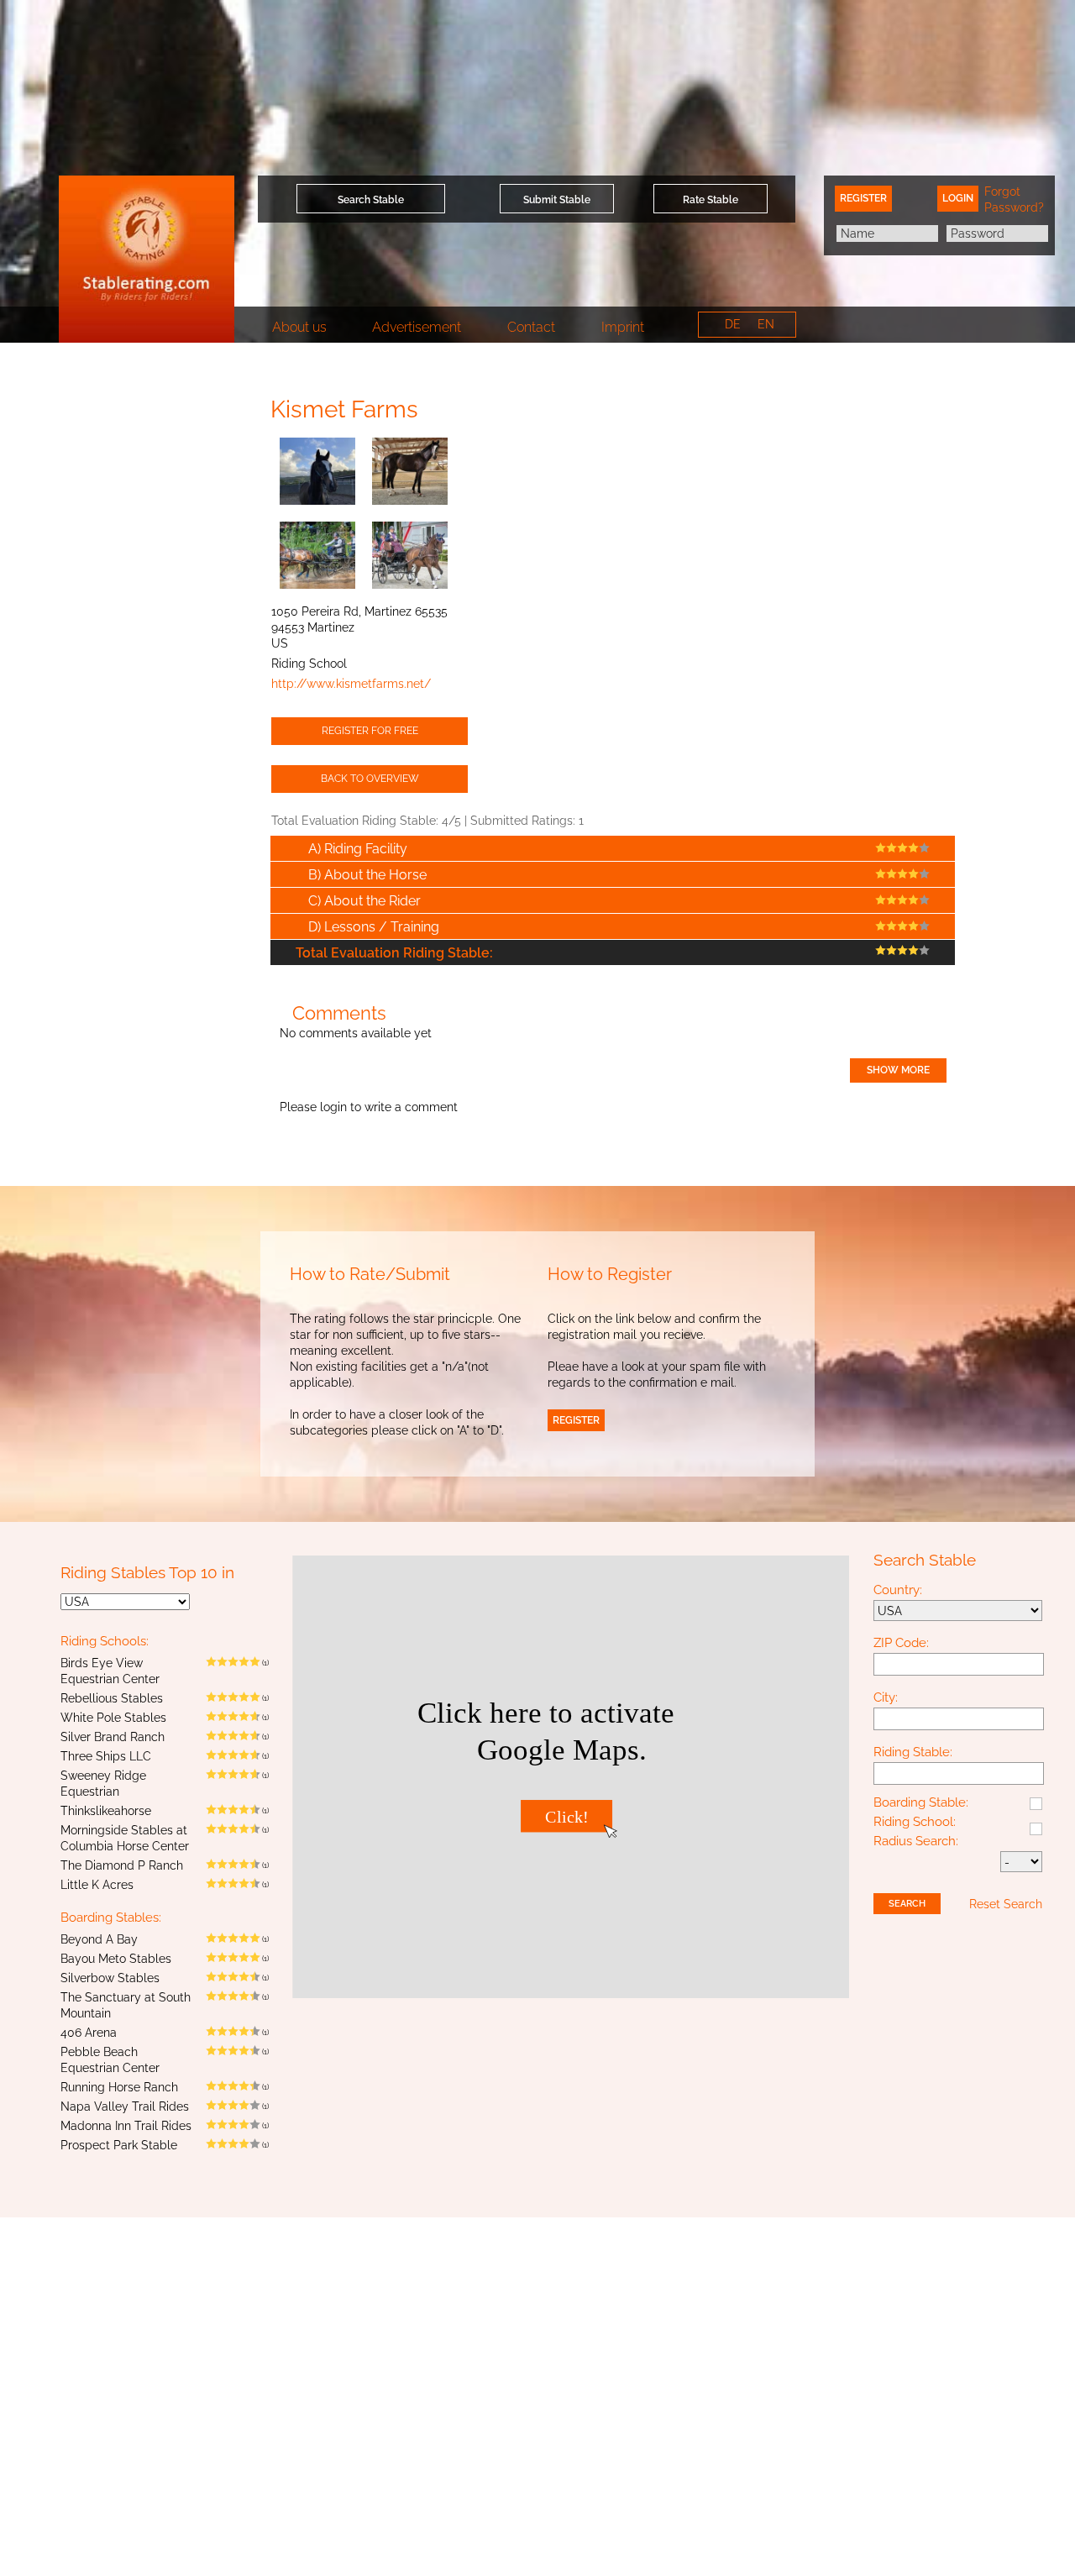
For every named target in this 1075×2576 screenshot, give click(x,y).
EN (766, 324)
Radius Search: (916, 1842)
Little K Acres (97, 1885)
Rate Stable (711, 200)
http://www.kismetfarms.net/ (351, 684)
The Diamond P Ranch (122, 1865)
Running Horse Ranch (119, 2087)
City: (886, 1698)
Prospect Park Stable (119, 2145)
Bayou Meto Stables (116, 1959)
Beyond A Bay (99, 1939)
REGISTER (576, 1420)
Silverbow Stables (110, 1978)
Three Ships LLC (106, 1756)
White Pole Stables (113, 1718)
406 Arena (89, 2033)
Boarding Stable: (921, 1803)
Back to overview (370, 779)
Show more (898, 1070)
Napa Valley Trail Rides (125, 2106)
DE (733, 324)
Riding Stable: (913, 1753)
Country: (898, 1591)
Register (863, 198)
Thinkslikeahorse (106, 1811)
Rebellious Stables (112, 1698)
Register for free (370, 731)
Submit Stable (557, 200)
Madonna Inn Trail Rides (126, 2126)
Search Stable (371, 200)
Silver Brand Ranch (113, 1737)
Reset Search (1006, 1904)
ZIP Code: (901, 1644)
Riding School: (915, 1823)
